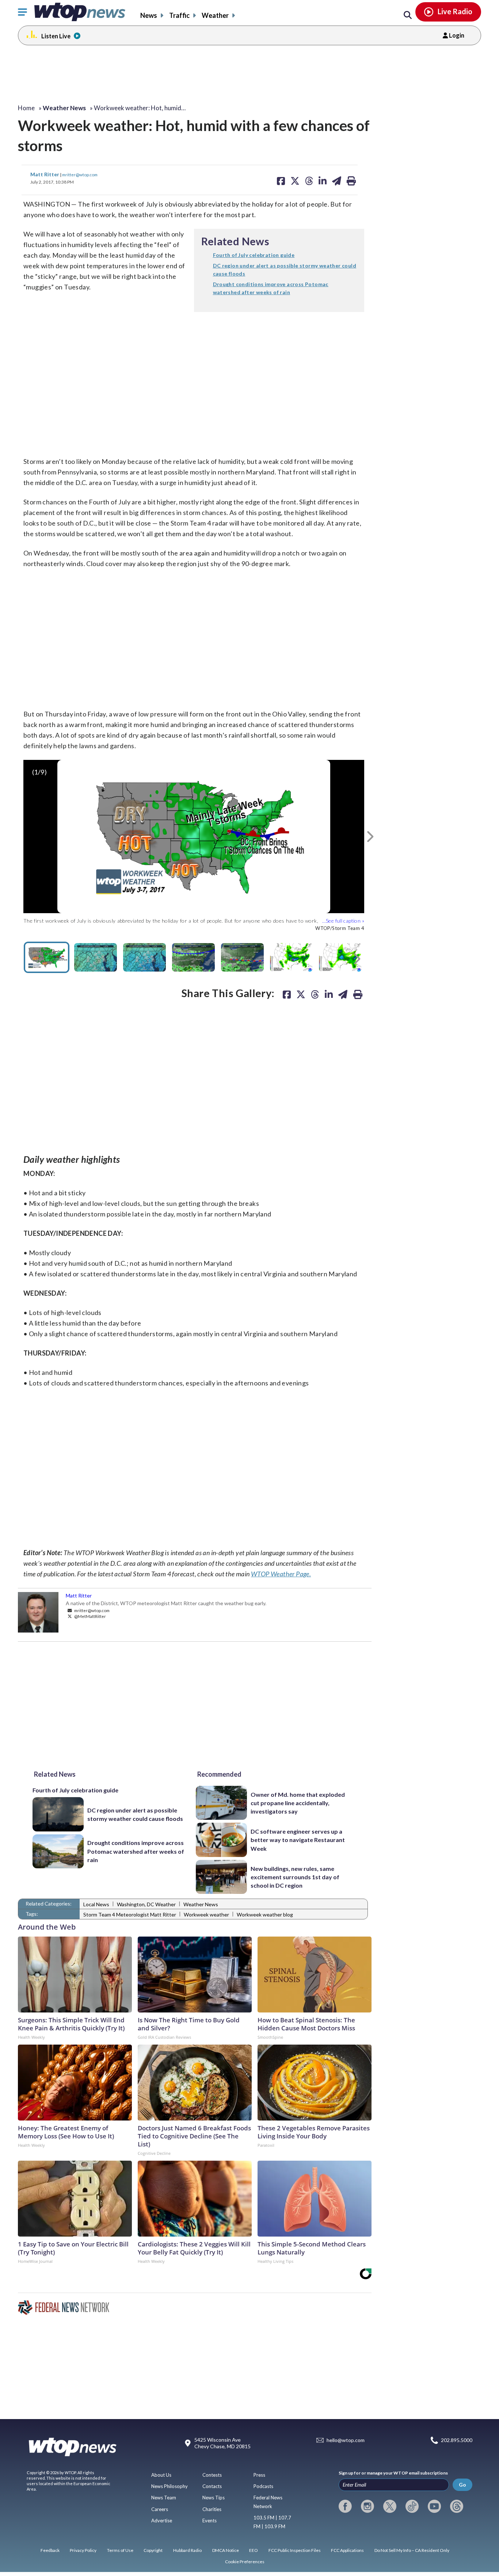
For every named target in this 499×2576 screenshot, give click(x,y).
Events (209, 2521)
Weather (215, 15)
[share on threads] (315, 994)
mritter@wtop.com (80, 174)
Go (462, 2485)
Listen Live (56, 36)
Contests (212, 2475)
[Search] (408, 15)
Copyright (153, 2550)
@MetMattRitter (90, 1616)
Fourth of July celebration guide (75, 1790)
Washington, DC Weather (146, 1904)
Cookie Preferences (245, 2562)
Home (26, 108)
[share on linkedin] (329, 994)
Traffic (179, 15)
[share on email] (343, 994)
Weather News (201, 1904)
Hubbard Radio (187, 2550)
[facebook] (345, 2506)
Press (259, 2475)
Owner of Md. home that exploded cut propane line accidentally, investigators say (298, 1803)
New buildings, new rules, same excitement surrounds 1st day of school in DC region (295, 1877)
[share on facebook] (287, 994)
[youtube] (434, 2506)
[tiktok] (412, 2506)
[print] (358, 994)
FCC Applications (347, 2550)
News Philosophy (169, 2486)
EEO (254, 2550)
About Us (161, 2475)
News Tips (214, 2498)
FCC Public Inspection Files (295, 2550)
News (149, 15)
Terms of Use (120, 2550)
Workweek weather (206, 1914)
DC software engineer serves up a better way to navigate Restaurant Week (298, 1840)
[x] (390, 2506)
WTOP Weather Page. (281, 1574)
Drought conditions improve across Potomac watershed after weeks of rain (136, 1851)
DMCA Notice (226, 2550)
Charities (212, 2509)
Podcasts (263, 2486)
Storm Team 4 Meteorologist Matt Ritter (130, 1914)
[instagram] (367, 2506)
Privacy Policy (83, 2550)
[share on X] (301, 994)
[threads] (457, 2506)
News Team (164, 2498)
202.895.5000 (457, 2440)
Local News (96, 1904)
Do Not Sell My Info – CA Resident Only (412, 2550)
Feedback (50, 2550)
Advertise (162, 2521)
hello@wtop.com (346, 2440)
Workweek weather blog (265, 1914)
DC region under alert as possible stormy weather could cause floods (135, 1814)
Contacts (212, 2486)
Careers (160, 2509)
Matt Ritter (45, 174)
